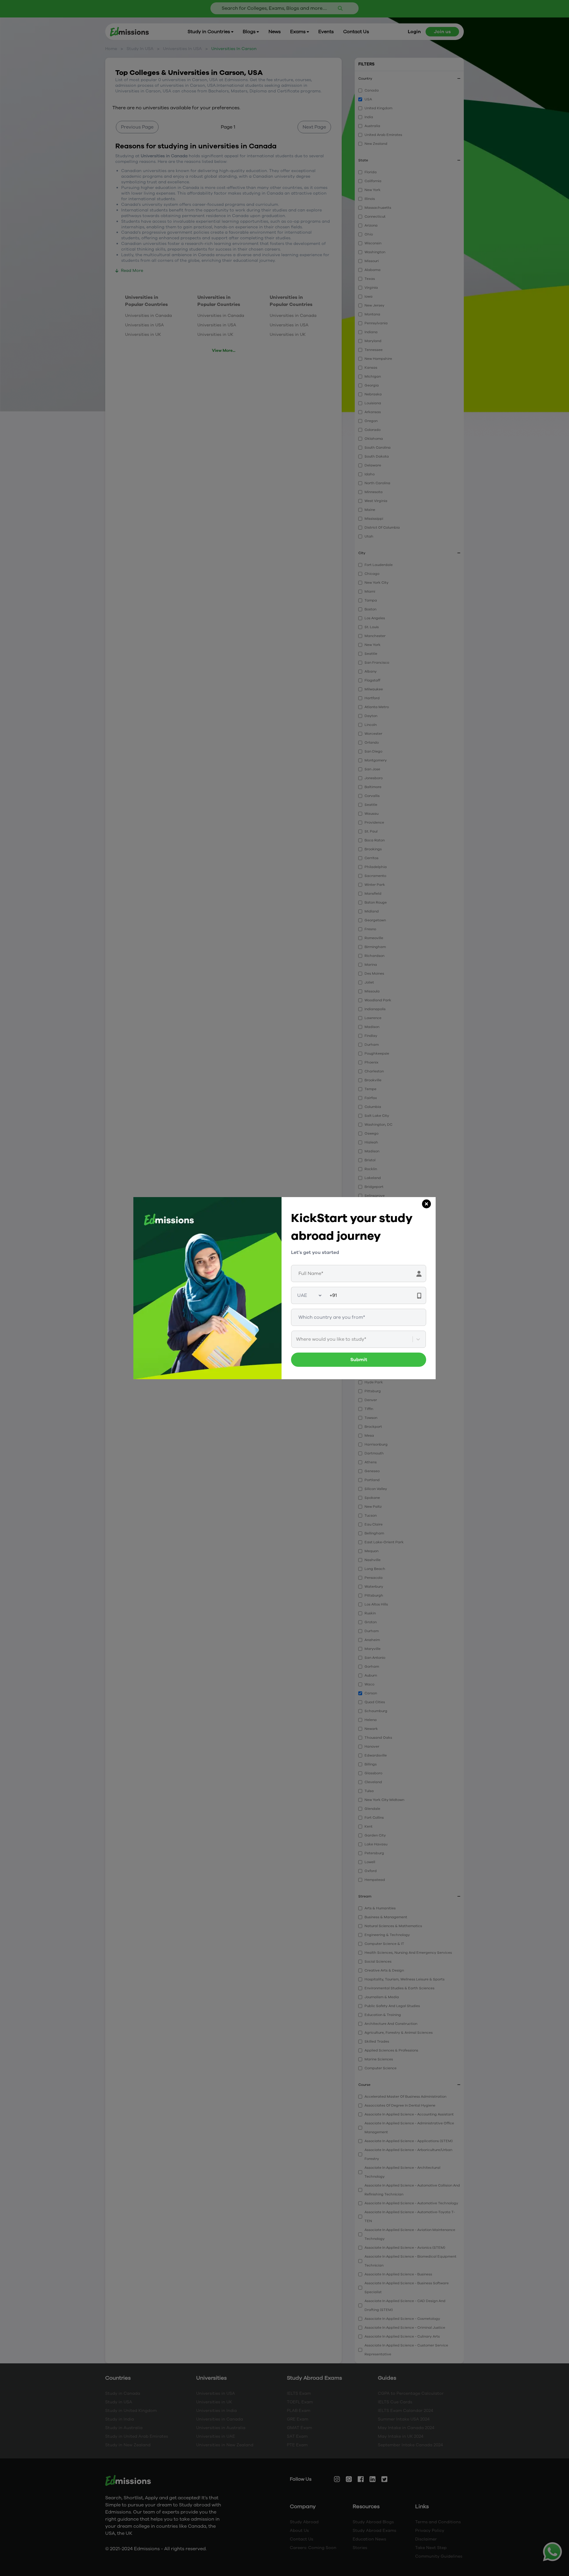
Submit (359, 1360)
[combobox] (297, 1339)
